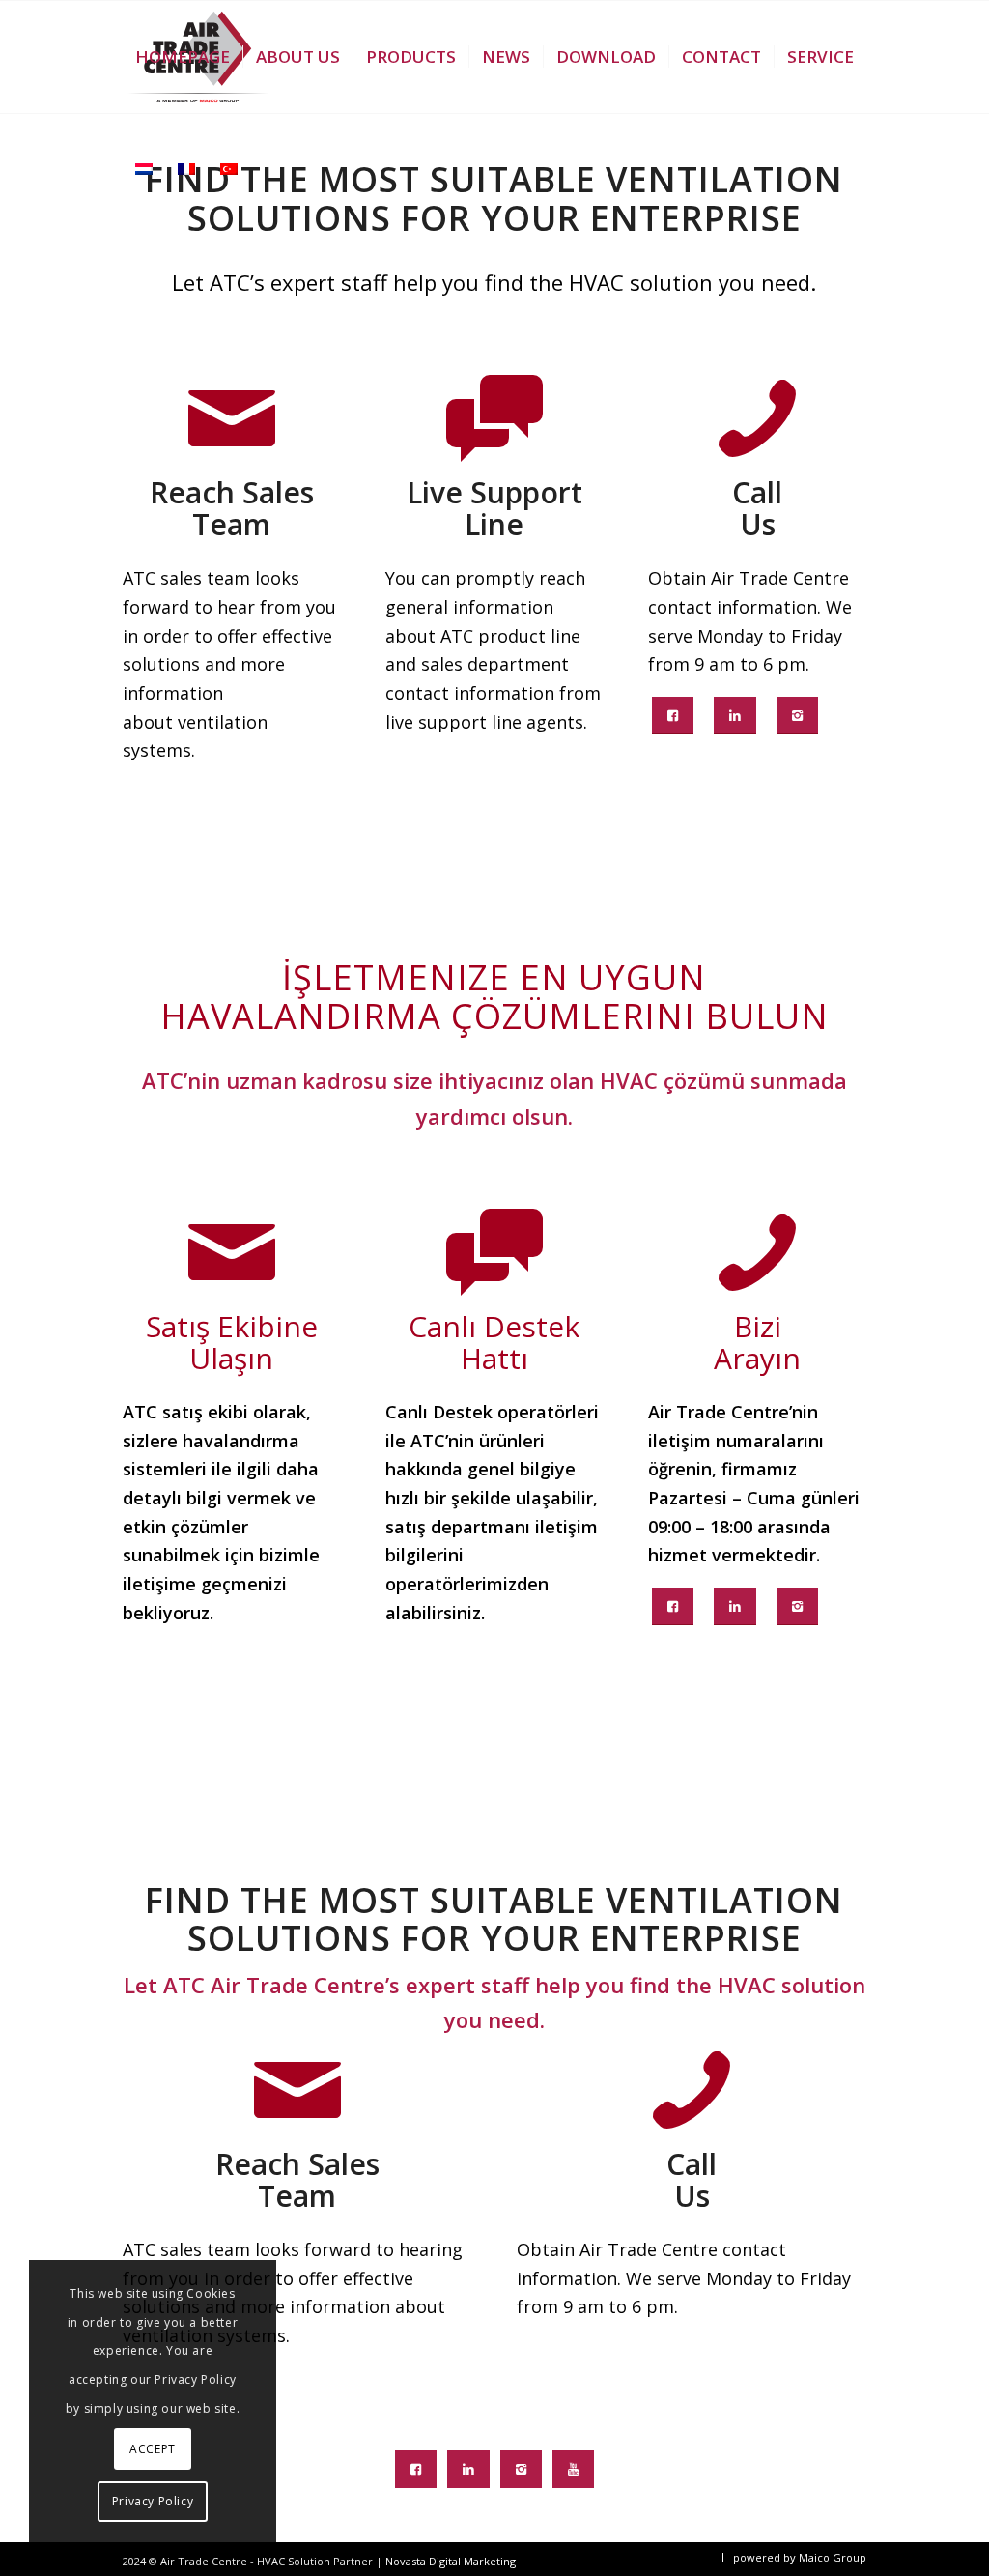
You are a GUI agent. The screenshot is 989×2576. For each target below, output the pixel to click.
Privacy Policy (153, 2501)
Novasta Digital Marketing (451, 2561)
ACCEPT (153, 2449)
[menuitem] (183, 57)
